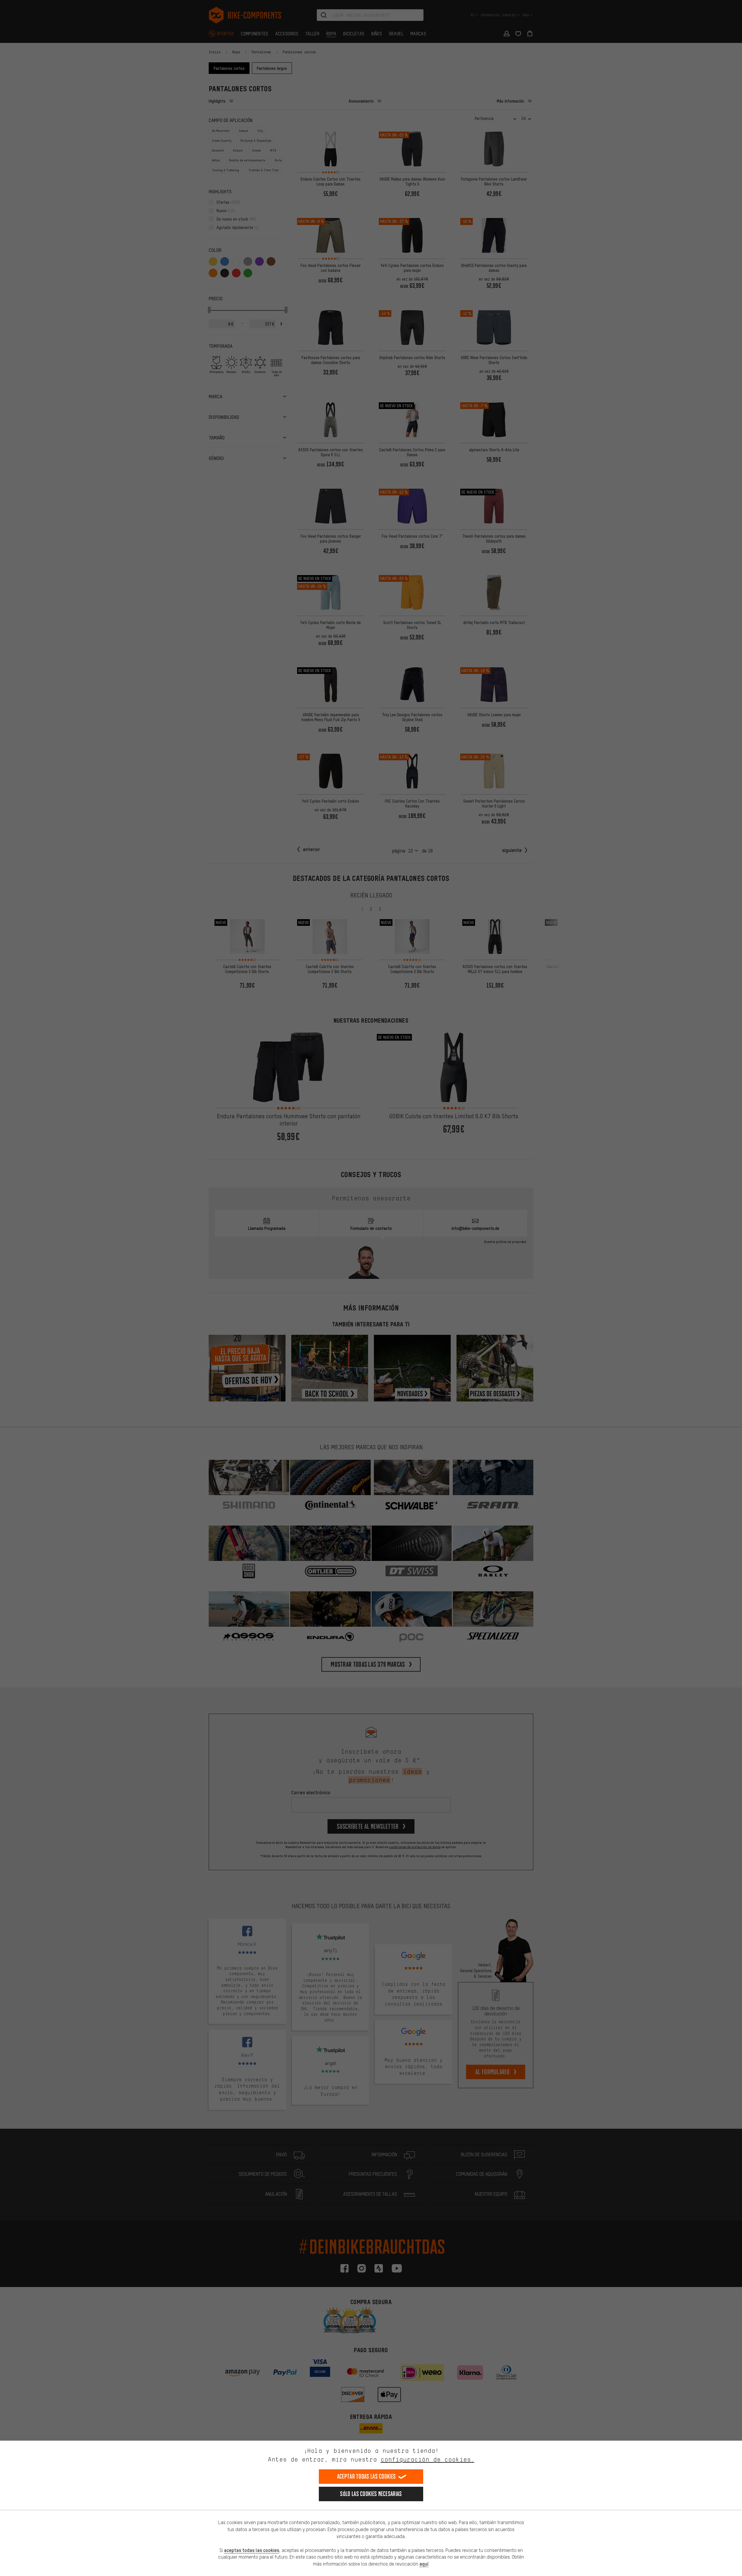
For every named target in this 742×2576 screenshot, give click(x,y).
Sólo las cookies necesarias (371, 2494)
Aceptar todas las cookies (367, 2476)
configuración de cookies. (427, 2459)
